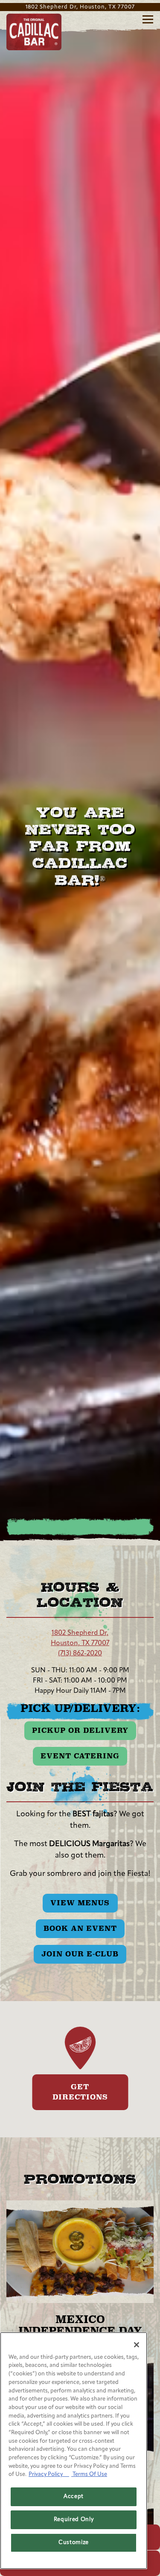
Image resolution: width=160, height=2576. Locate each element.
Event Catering (80, 1756)
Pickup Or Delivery (80, 1730)
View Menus (80, 1903)
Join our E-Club (80, 1954)
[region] (74, 2451)
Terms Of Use (89, 2474)
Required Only (74, 2520)
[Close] (137, 2345)
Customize (74, 2543)
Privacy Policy (49, 2474)
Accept (74, 2497)
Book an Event (80, 1928)
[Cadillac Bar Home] (34, 32)
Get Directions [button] (80, 2092)
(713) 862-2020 (80, 1654)
